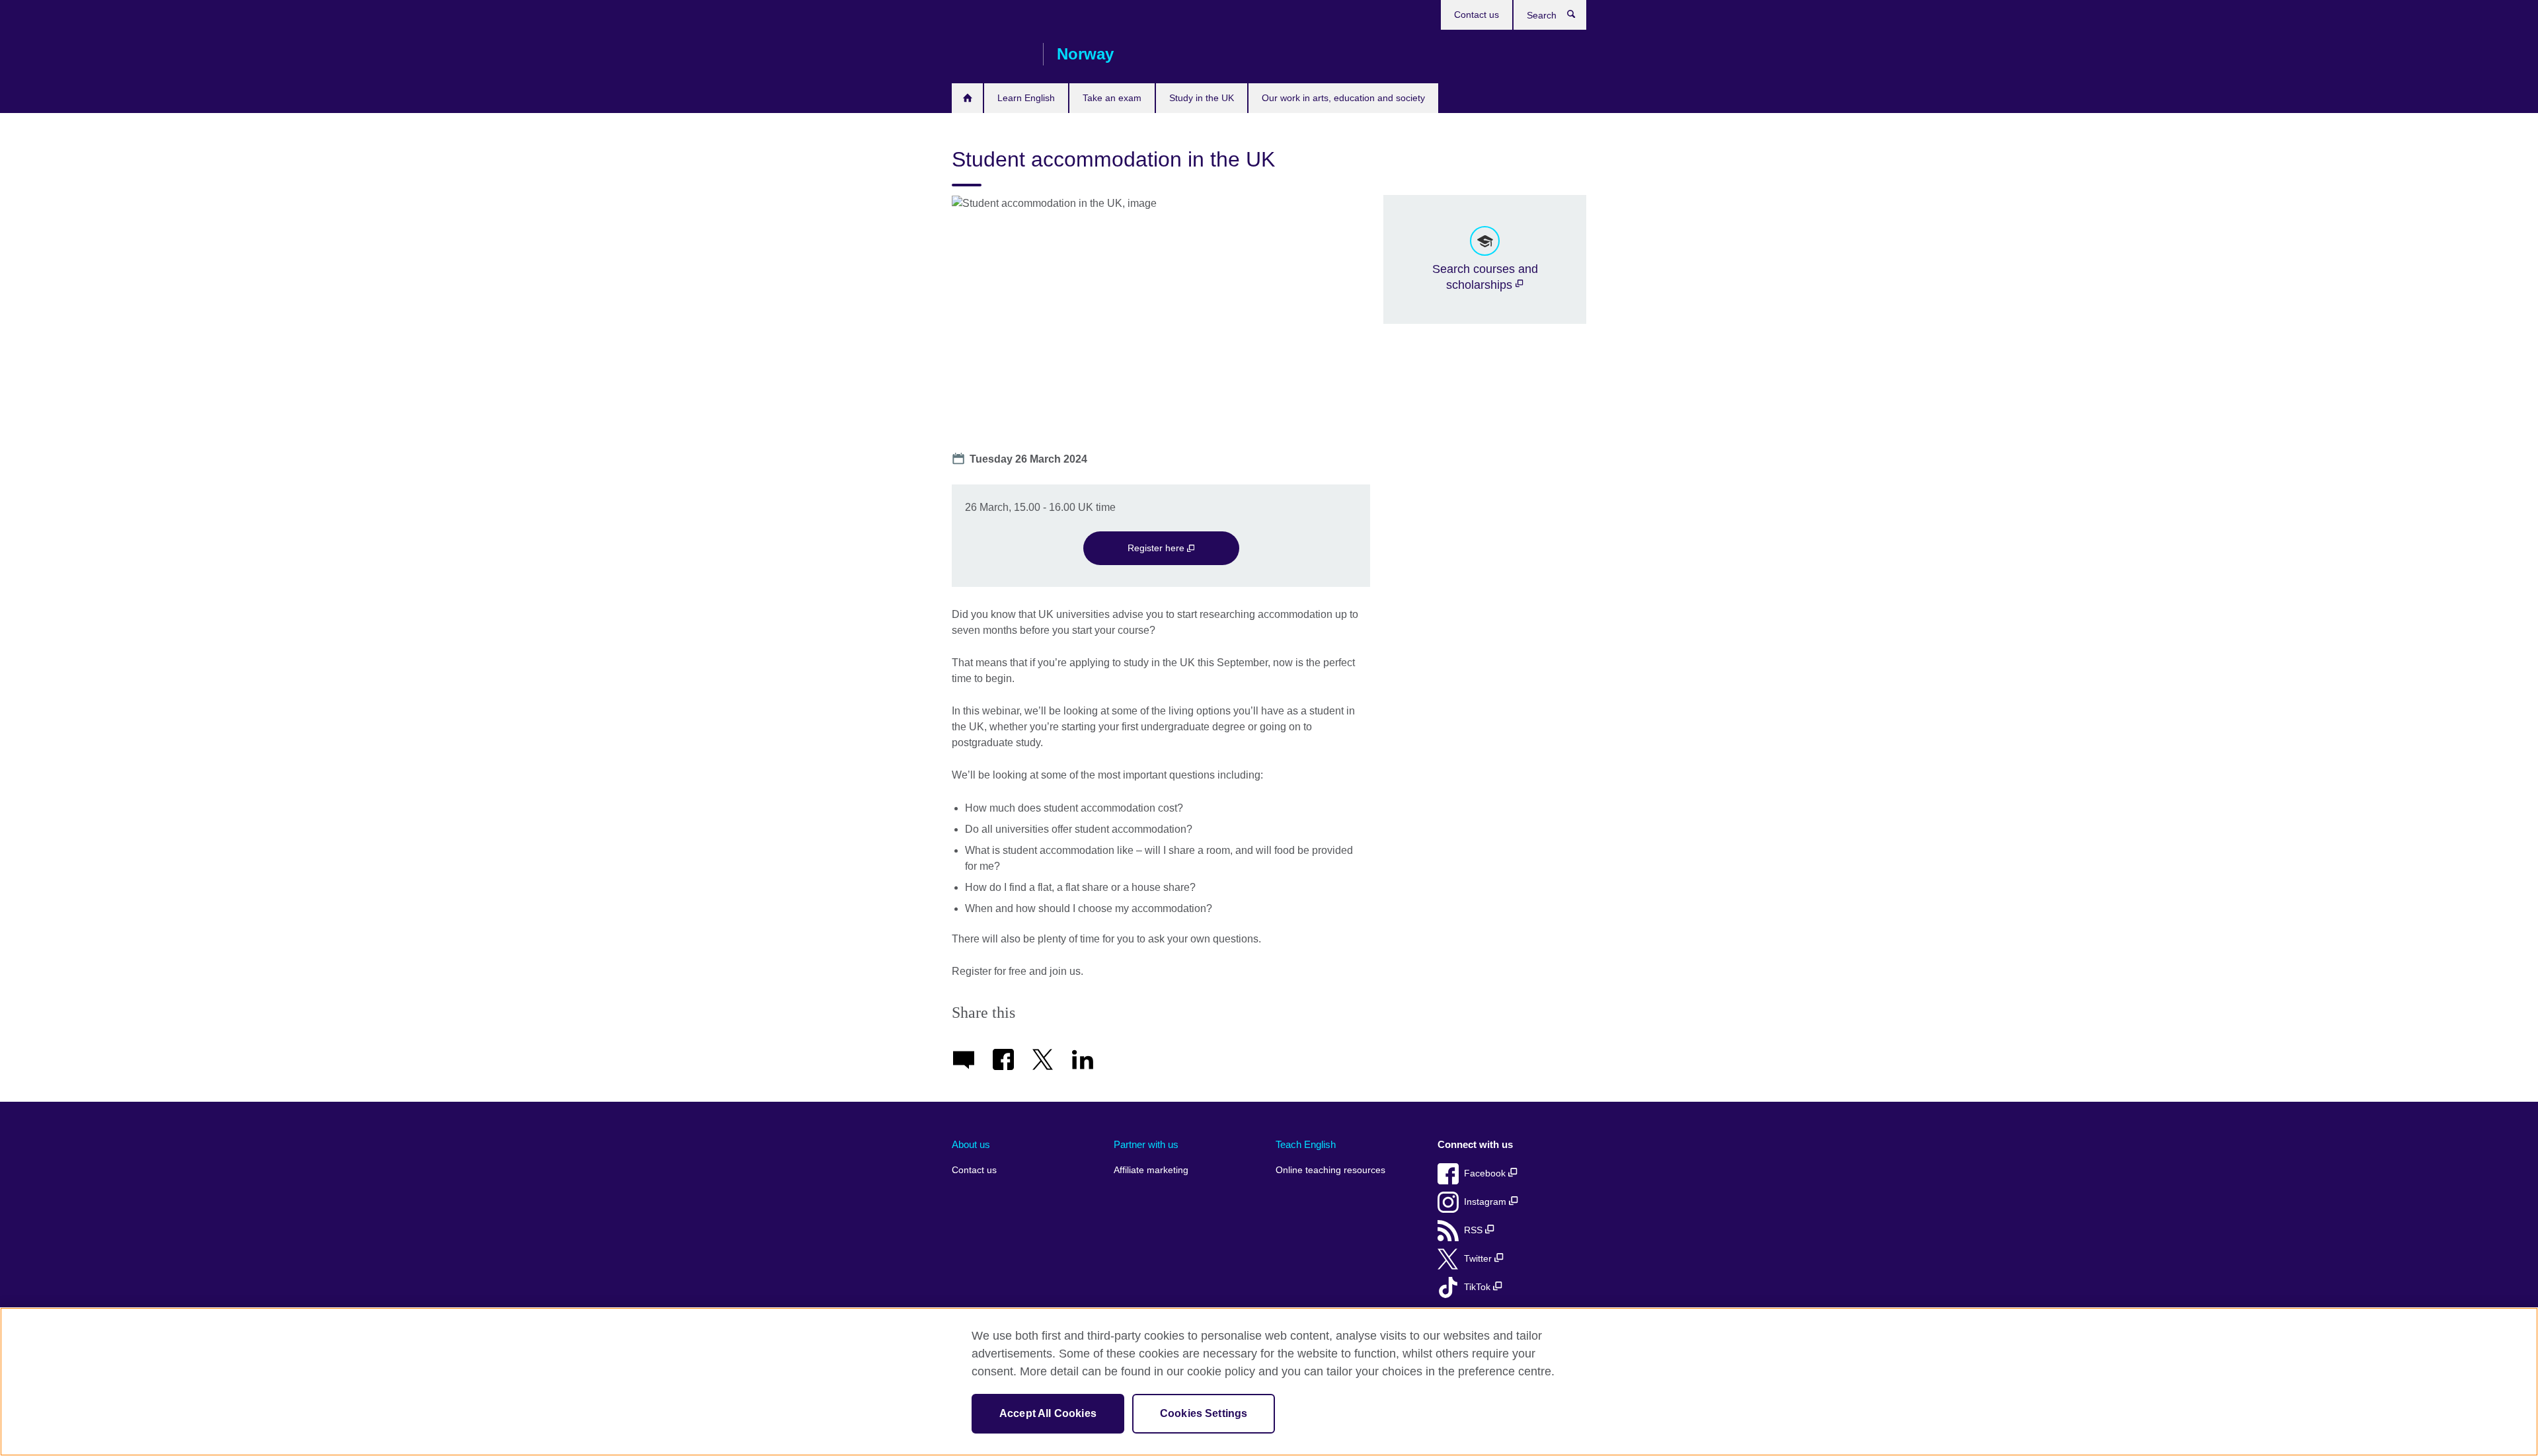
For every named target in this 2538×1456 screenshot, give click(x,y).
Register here (1157, 548)
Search (1578, 17)
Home (967, 98)
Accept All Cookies (1048, 1413)
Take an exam (1112, 98)
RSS (1475, 1230)
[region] (1269, 1382)
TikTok (1479, 1287)
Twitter (1479, 1259)
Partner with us (1146, 1144)
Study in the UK (1202, 98)
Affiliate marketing (1151, 1170)
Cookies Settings (1204, 1413)
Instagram (1486, 1202)
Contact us (1477, 15)
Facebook (1486, 1173)
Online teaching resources (1330, 1170)
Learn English (1026, 98)
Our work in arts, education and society (1343, 98)
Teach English (1306, 1144)
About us (971, 1144)
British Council (991, 54)
